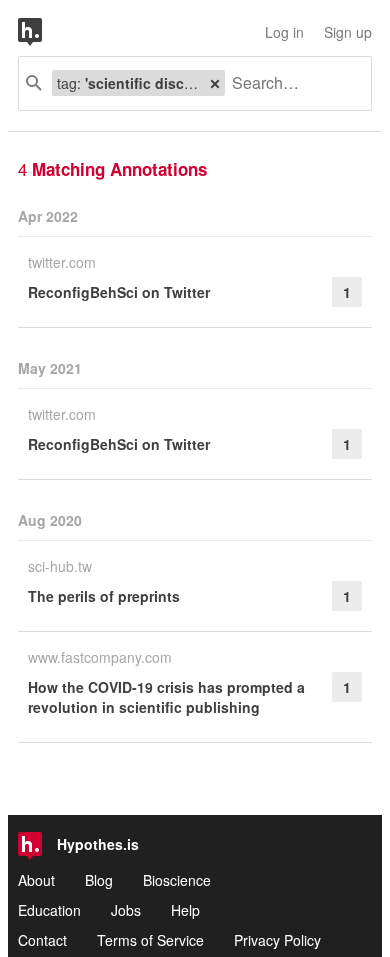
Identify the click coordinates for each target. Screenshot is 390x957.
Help (185, 910)
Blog (99, 880)
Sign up (348, 32)
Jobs (126, 910)
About (36, 880)
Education (49, 910)
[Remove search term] (215, 83)
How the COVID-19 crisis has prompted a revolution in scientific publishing (166, 697)
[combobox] (290, 83)
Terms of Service (150, 940)
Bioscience (177, 880)
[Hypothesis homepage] (45, 32)
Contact (42, 940)
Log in (284, 32)
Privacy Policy (277, 940)
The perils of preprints (104, 596)
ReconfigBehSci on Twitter (119, 292)
